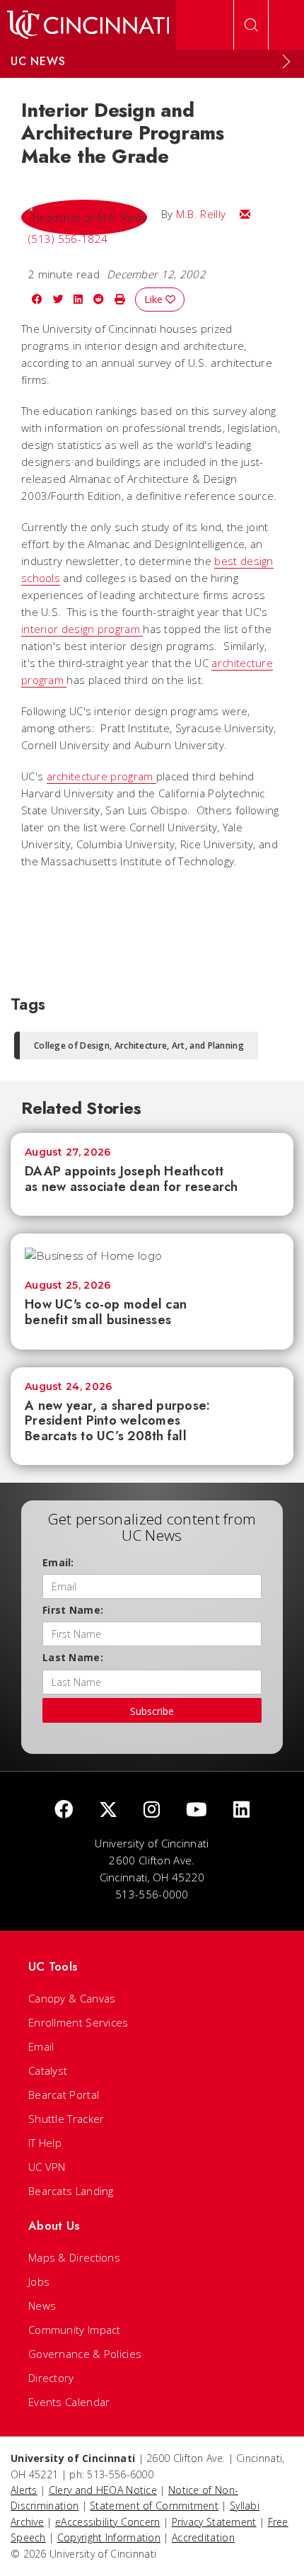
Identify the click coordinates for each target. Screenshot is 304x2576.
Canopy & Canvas (72, 1998)
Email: (58, 1562)
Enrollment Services (78, 2022)
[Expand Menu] (286, 62)
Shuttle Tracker (66, 2119)
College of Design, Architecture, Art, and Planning (139, 1045)
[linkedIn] (241, 1810)
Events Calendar (69, 2402)
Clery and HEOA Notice (103, 2490)
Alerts (24, 2490)
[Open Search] (251, 25)
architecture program (101, 776)
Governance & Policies (85, 2354)
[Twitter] (108, 1810)
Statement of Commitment (154, 2506)
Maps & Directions (74, 2257)
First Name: (73, 1610)
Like (155, 299)
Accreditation (203, 2537)
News (42, 2306)
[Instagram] (152, 1810)
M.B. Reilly (201, 214)
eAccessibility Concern (108, 2522)
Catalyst (48, 2070)
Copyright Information (109, 2537)
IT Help (45, 2143)
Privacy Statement (214, 2522)
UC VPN (47, 2167)
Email (41, 2046)
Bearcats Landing (71, 2191)
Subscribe (152, 1711)
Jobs (39, 2281)
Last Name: (73, 1657)
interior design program (82, 629)
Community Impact (75, 2330)
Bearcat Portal (64, 2095)
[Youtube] (197, 1810)
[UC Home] (88, 25)
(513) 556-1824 (68, 239)
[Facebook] (64, 1810)
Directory (51, 2378)
